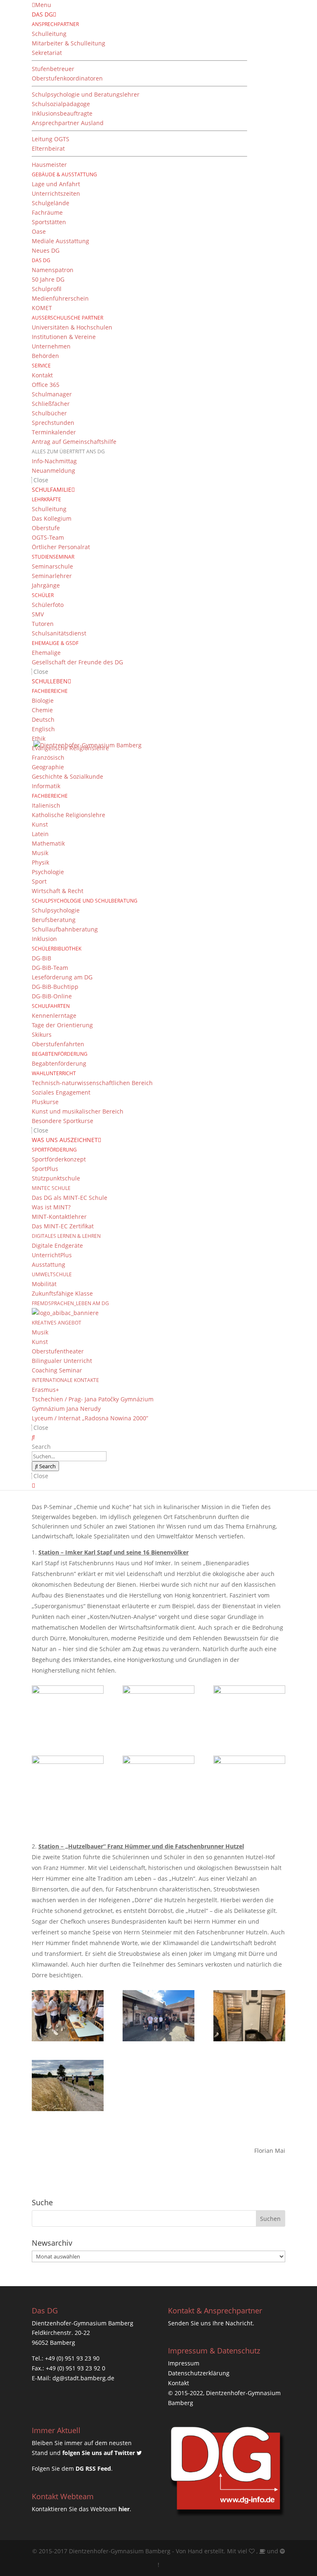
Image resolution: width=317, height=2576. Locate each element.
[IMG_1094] (68, 2016)
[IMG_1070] (158, 1711)
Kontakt (179, 2383)
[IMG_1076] (249, 1711)
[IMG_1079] (68, 1781)
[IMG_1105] (249, 2016)
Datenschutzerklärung (199, 2373)
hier (124, 2509)
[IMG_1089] (249, 1781)
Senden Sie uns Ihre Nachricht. (211, 2323)
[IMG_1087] (158, 1781)
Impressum (184, 2363)
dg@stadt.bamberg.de (83, 2378)
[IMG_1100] (158, 2016)
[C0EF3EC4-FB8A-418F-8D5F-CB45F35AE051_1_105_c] (68, 2085)
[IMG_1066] (68, 1711)
